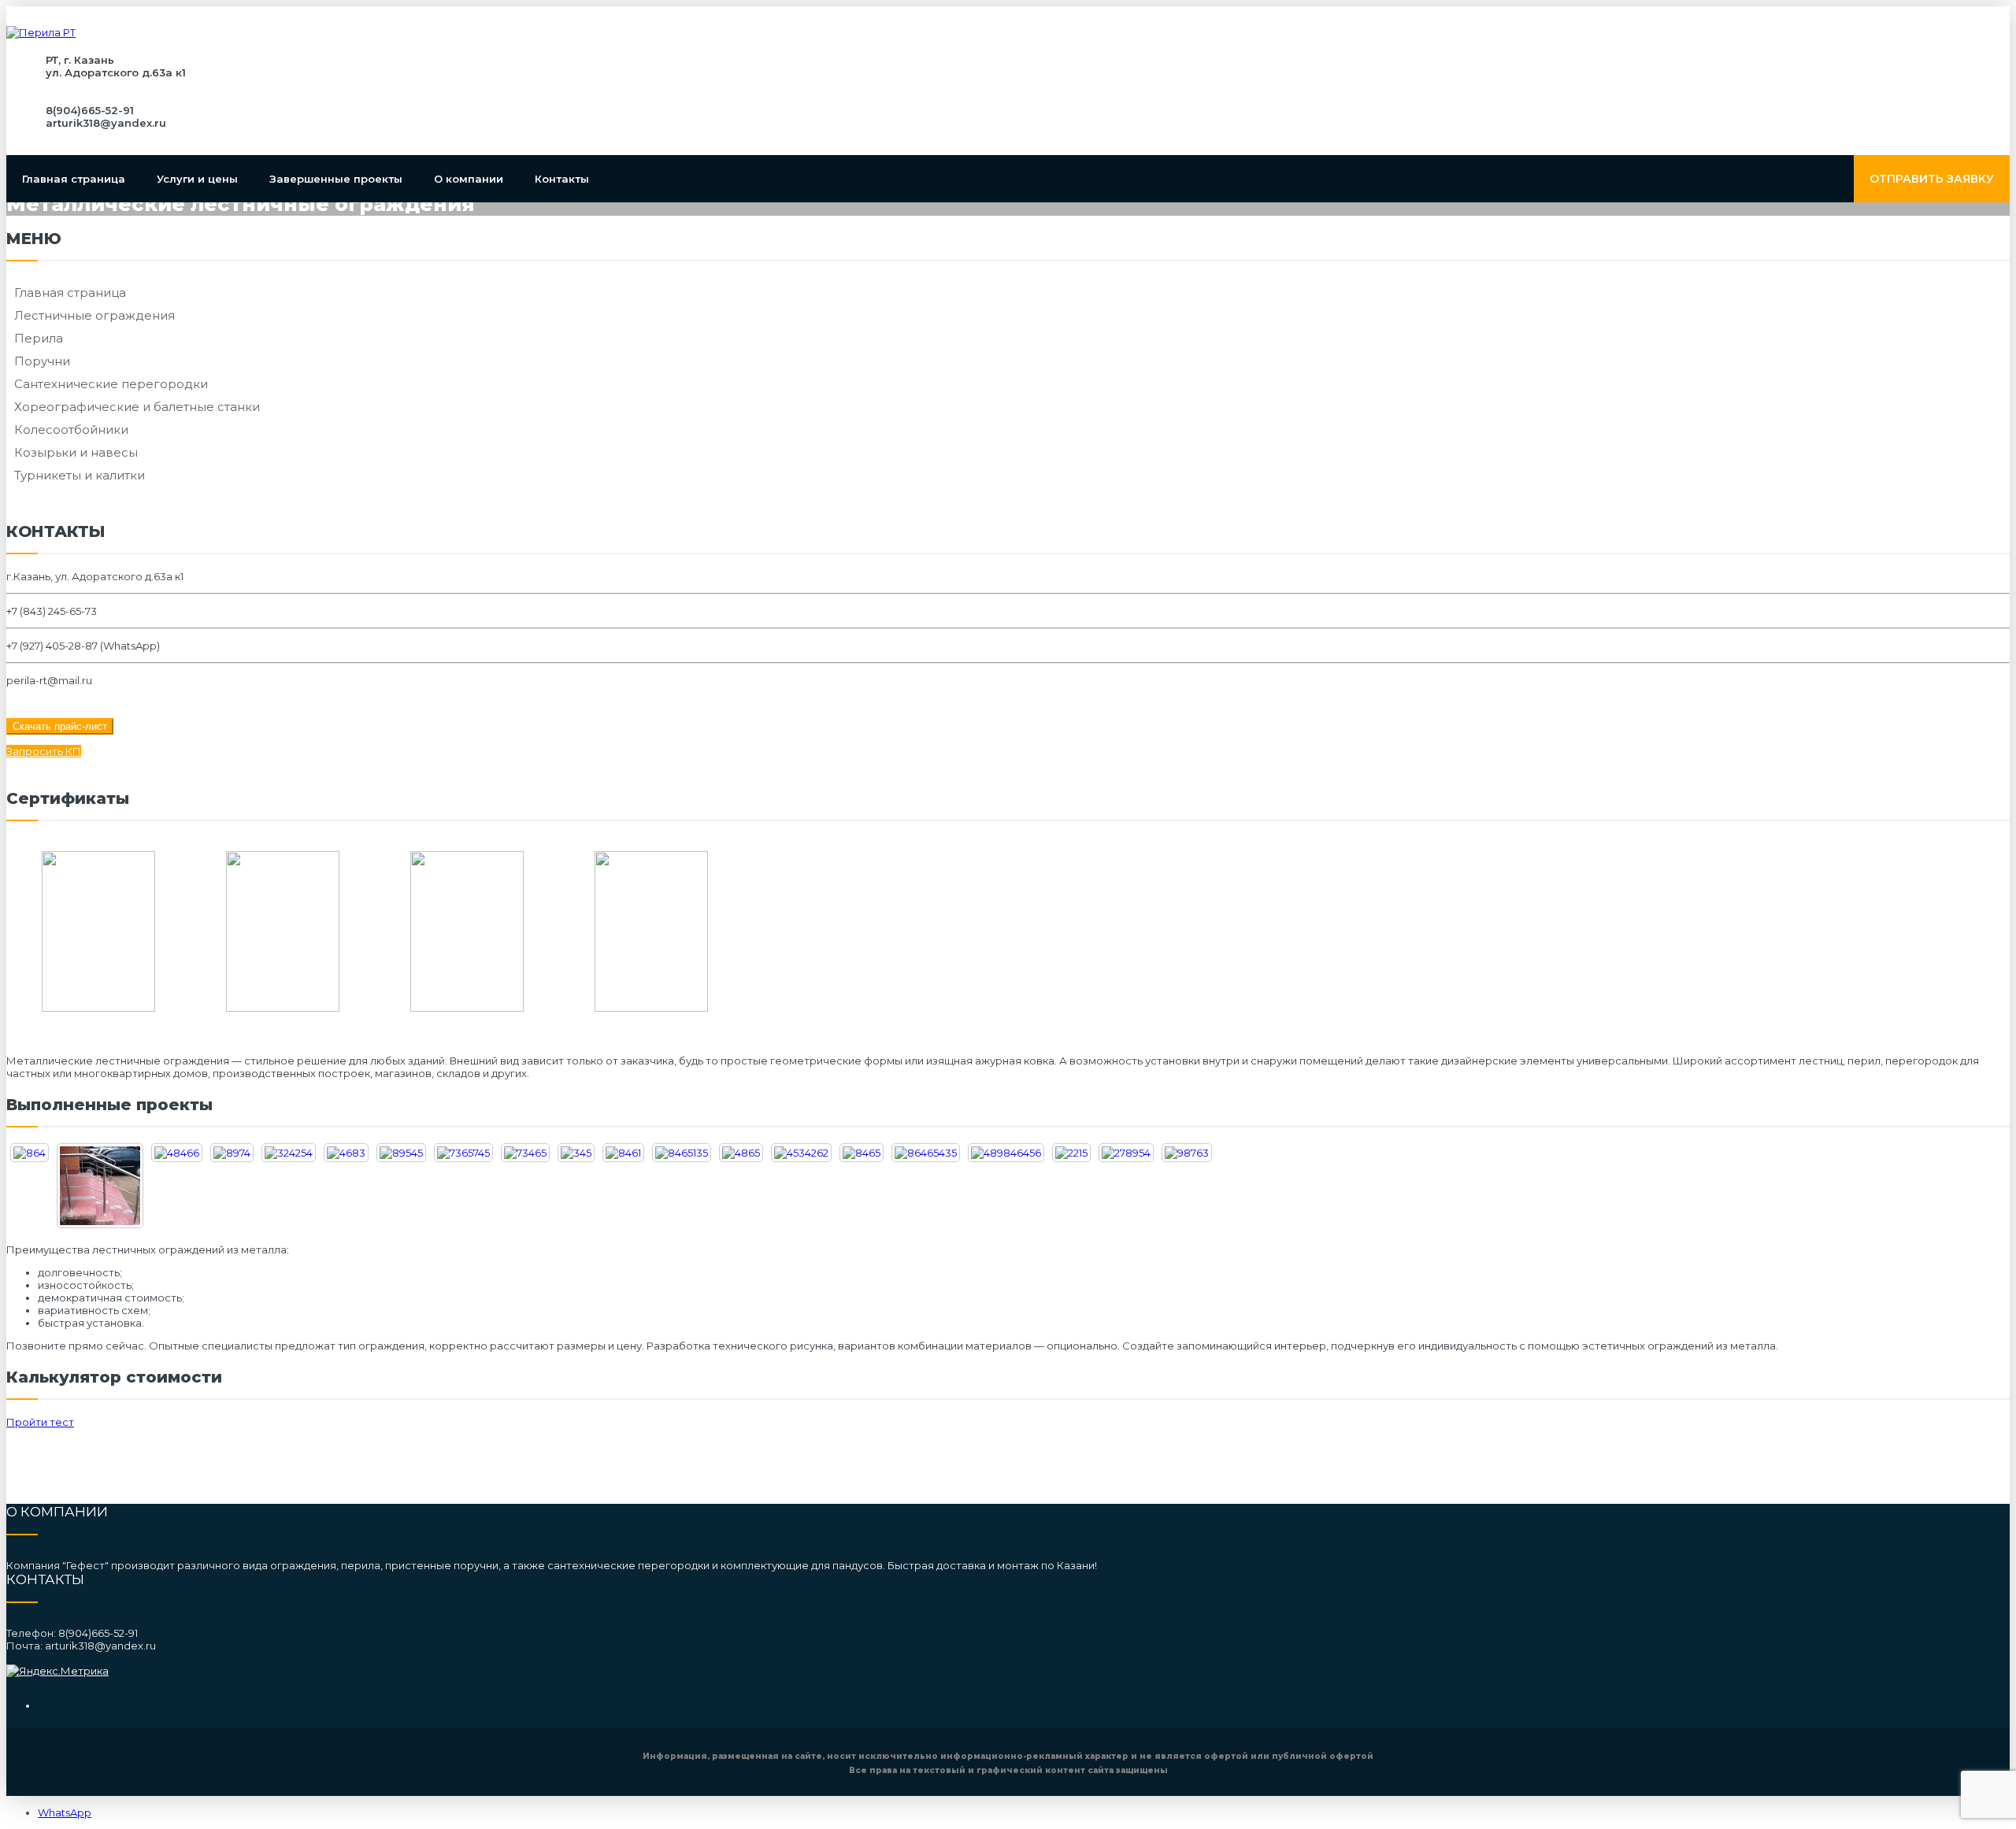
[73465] (525, 1153)
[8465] (862, 1153)
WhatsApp (65, 1812)
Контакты (562, 179)
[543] (100, 1186)
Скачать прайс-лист (60, 726)
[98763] (1187, 1153)
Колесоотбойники (71, 429)
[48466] (177, 1153)
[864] (30, 1153)
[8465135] (682, 1153)
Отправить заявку (1932, 179)
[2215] (1071, 1153)
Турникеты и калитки (80, 475)
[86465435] (926, 1153)
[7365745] (463, 1153)
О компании (469, 179)
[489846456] (1006, 1153)
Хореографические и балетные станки (137, 407)
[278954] (1126, 1153)
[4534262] (801, 1153)
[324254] (289, 1153)
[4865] (741, 1153)
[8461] (623, 1153)
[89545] (401, 1153)
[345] (576, 1153)
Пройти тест (40, 1422)
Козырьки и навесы (76, 452)
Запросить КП (44, 751)
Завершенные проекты (336, 179)
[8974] (232, 1153)
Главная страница (74, 179)
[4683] (346, 1153)
